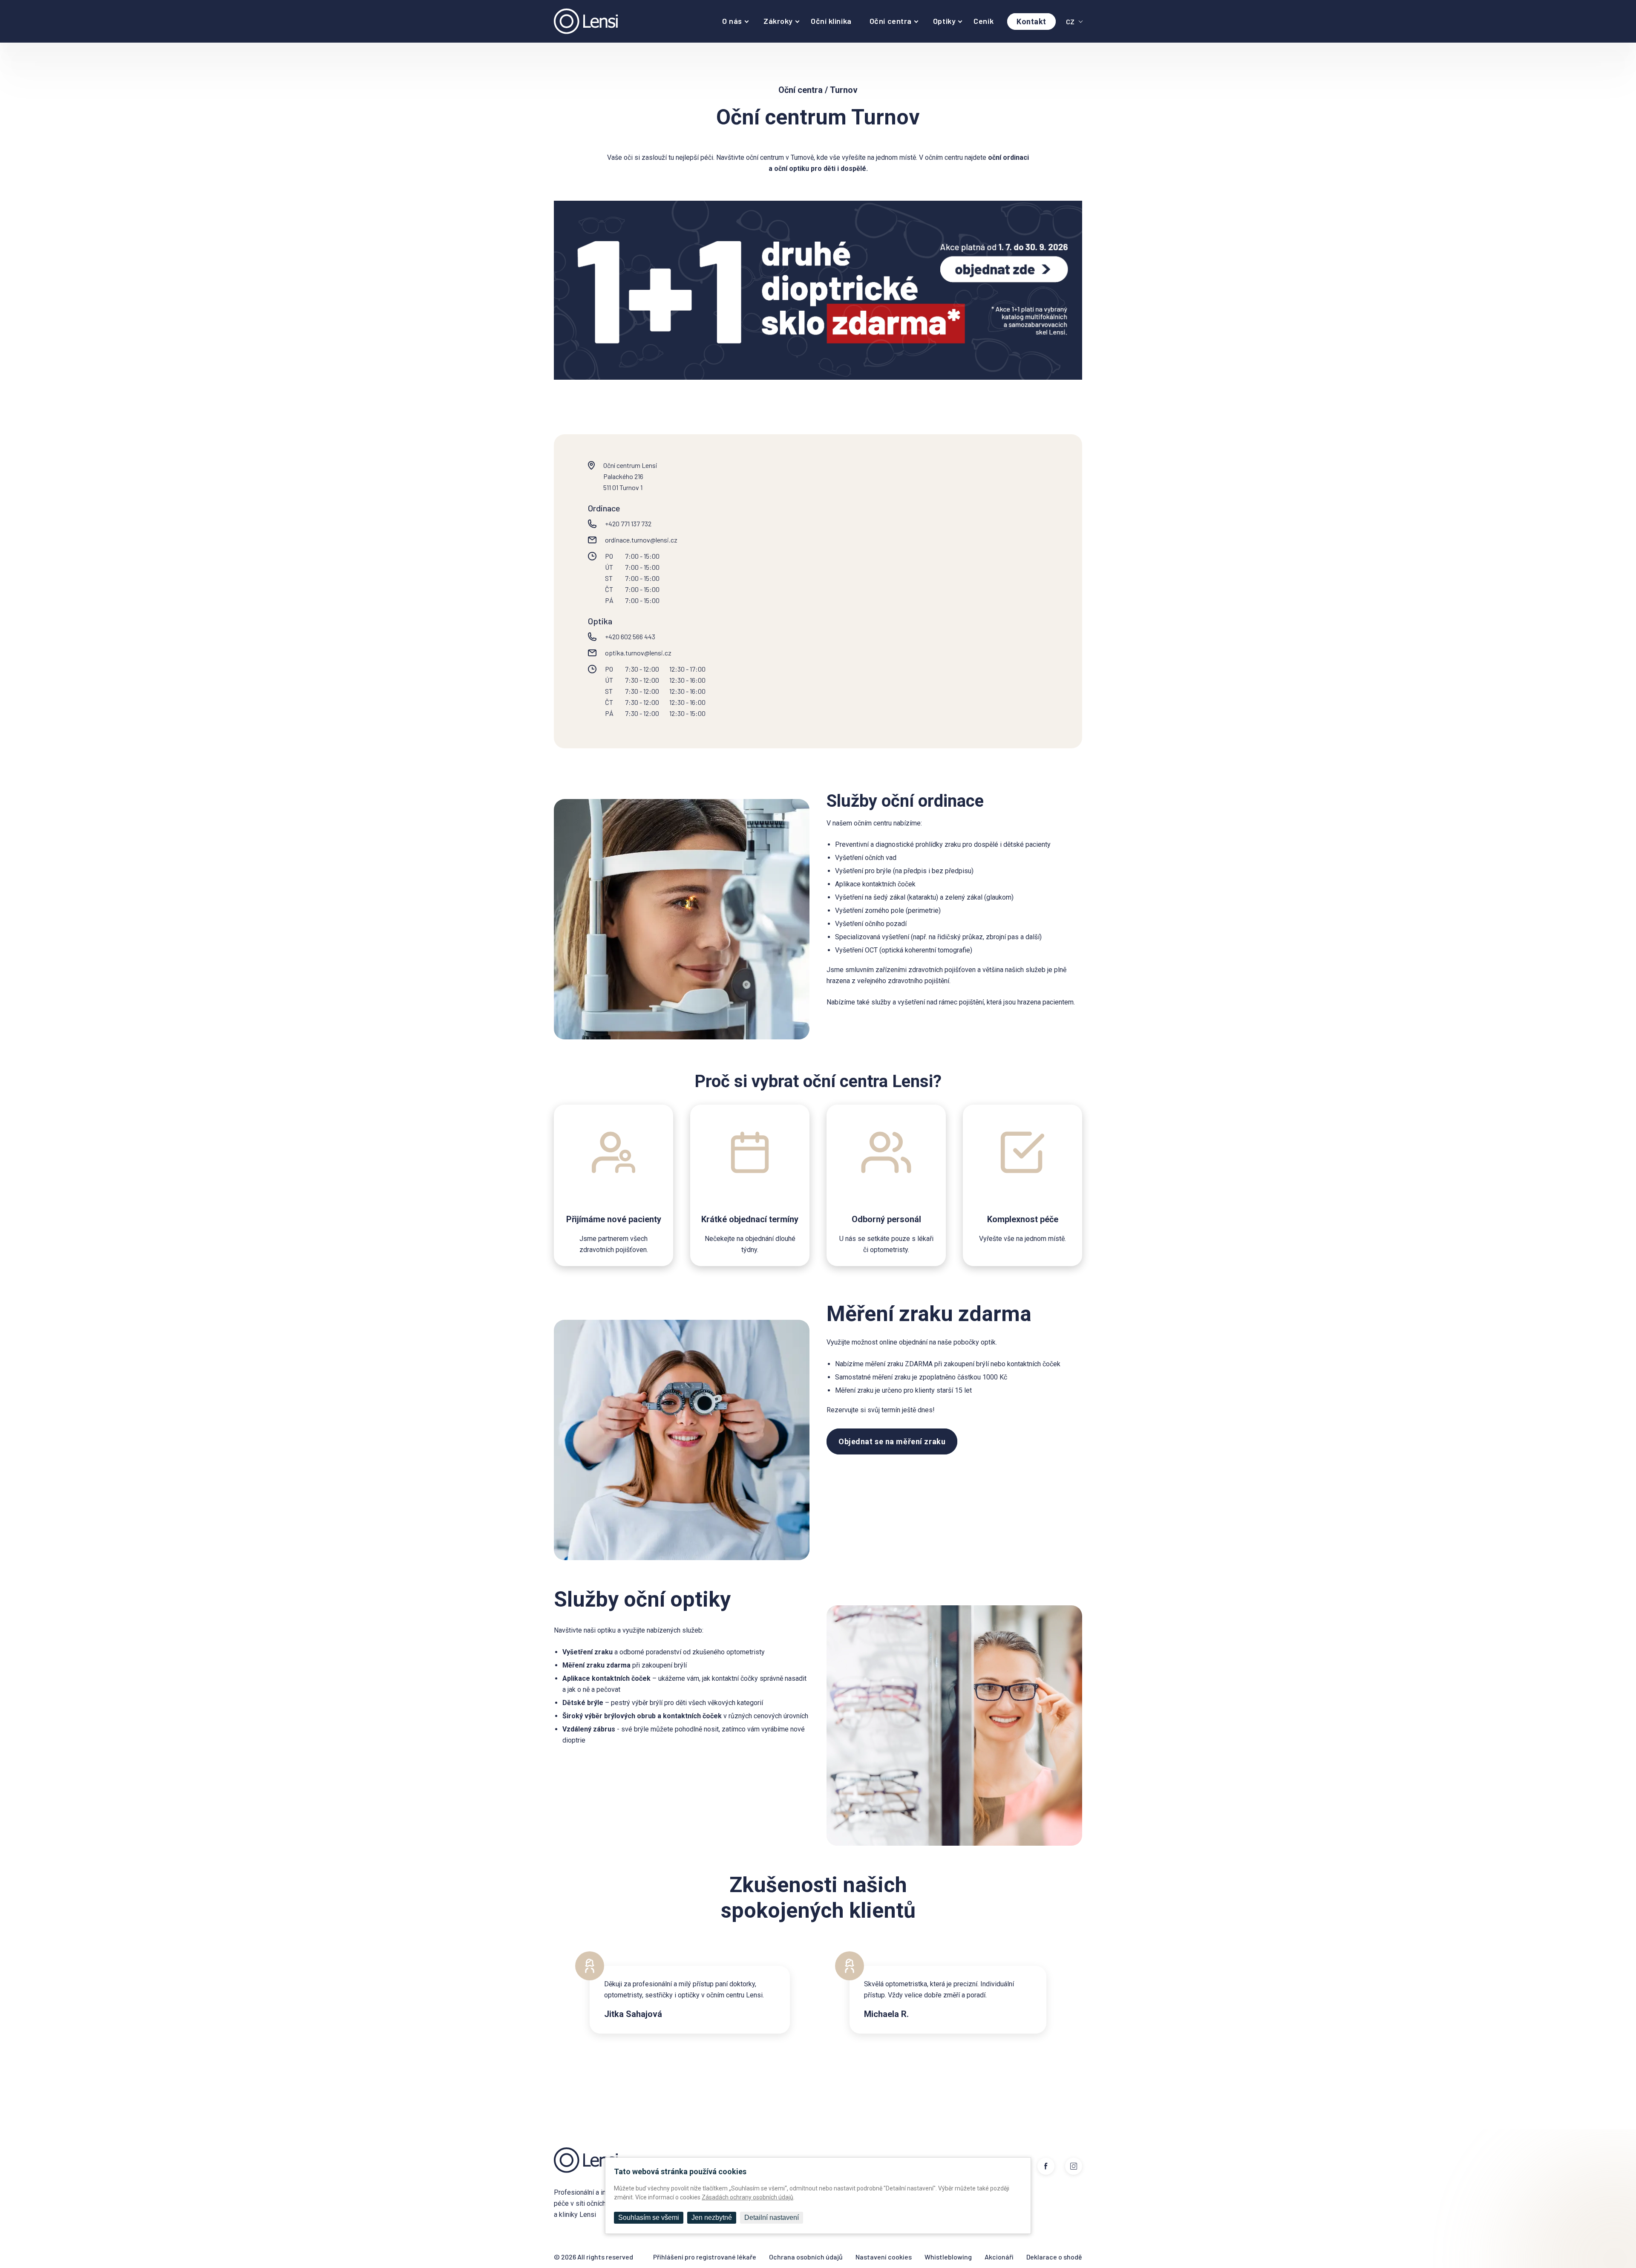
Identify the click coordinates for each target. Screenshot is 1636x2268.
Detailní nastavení (772, 2218)
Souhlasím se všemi (649, 2218)
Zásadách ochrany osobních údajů (747, 2197)
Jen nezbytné (712, 2218)
